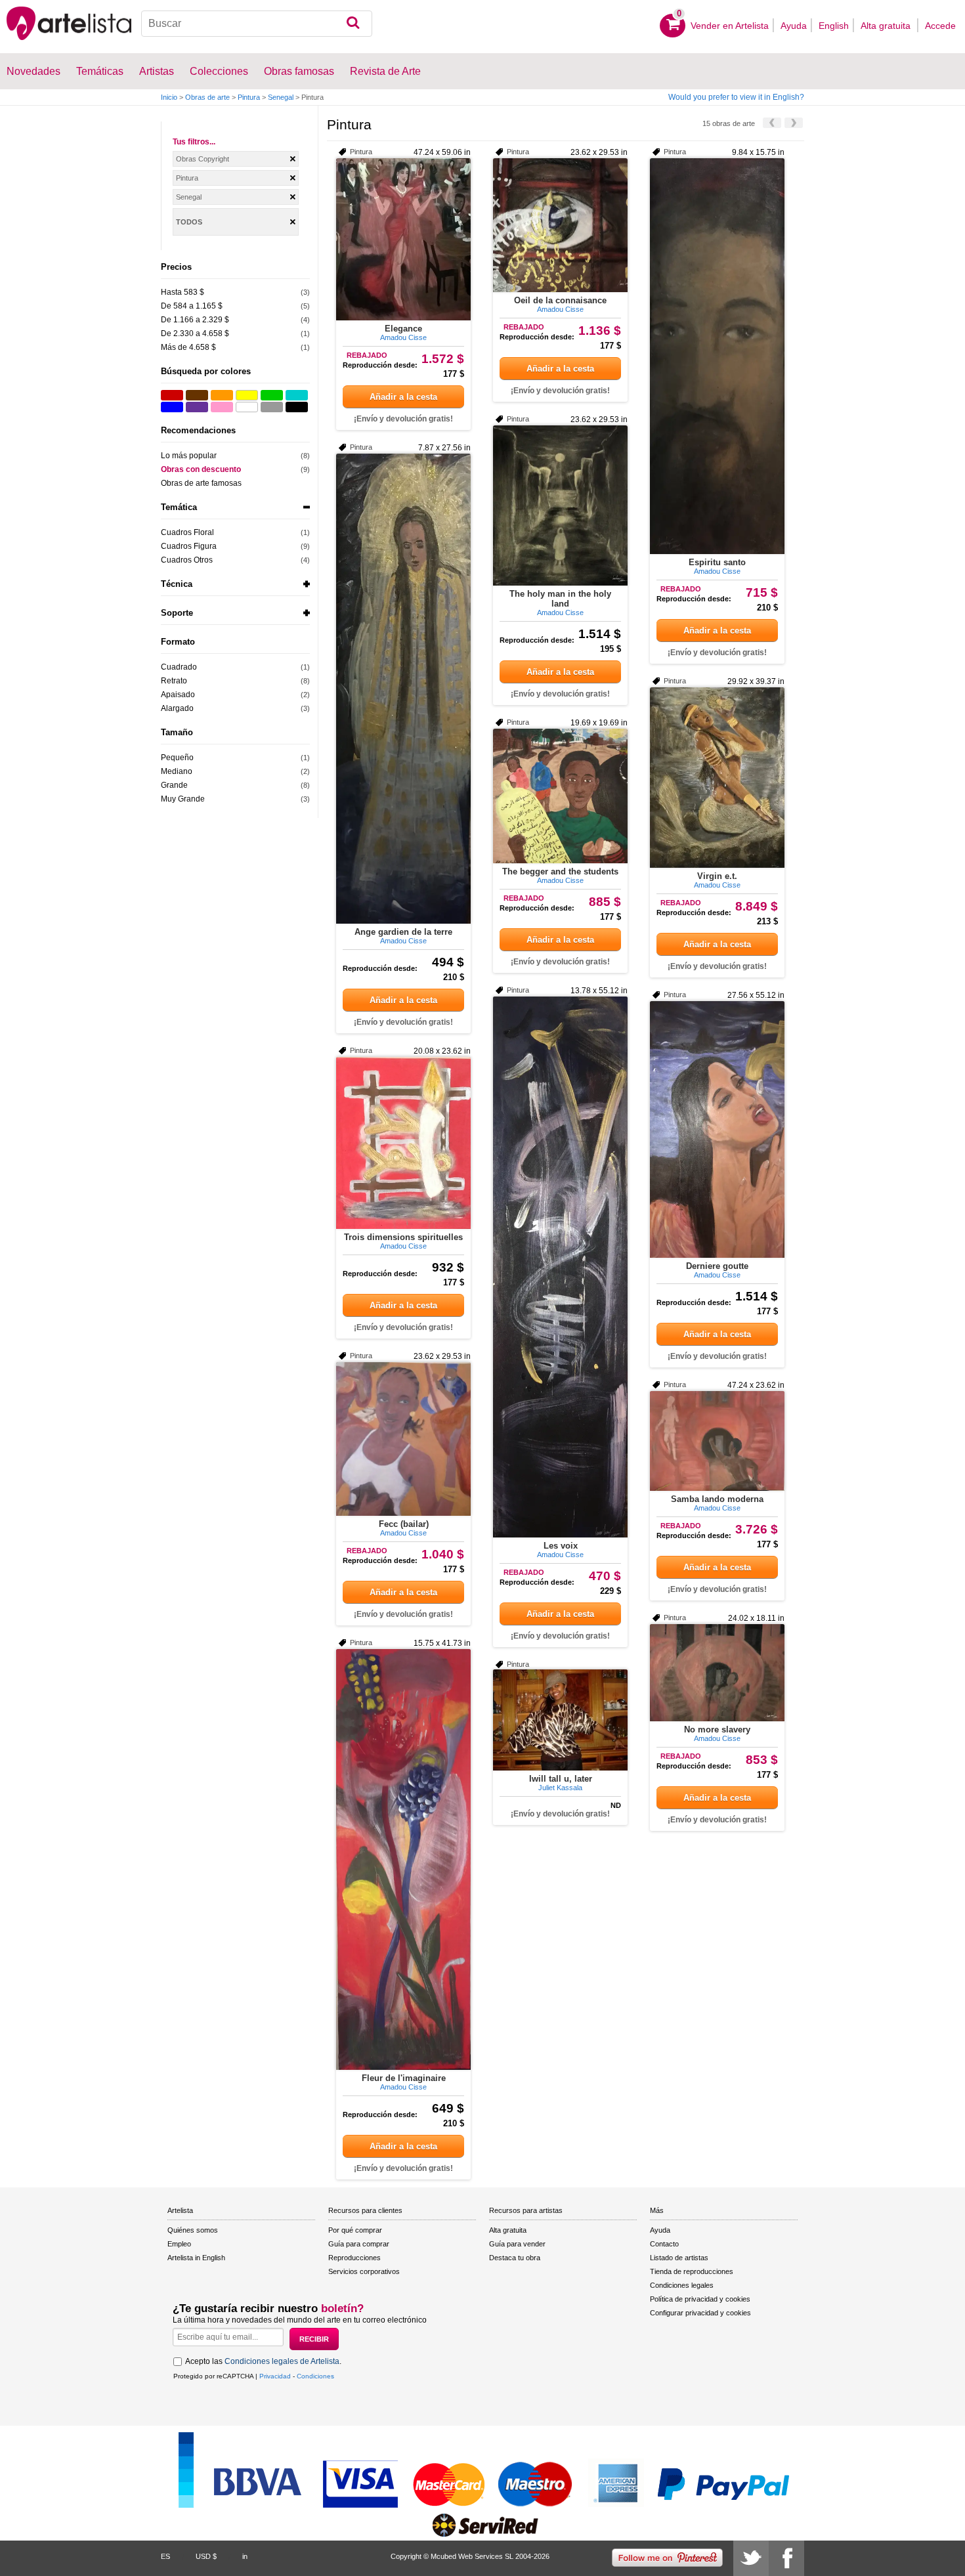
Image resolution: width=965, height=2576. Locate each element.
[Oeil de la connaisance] (560, 225)
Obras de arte (207, 97)
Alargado (177, 708)
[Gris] (272, 407)
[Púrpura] (197, 407)
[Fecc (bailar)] (403, 1439)
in (245, 2556)
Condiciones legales (682, 2285)
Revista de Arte (385, 71)
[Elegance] (403, 239)
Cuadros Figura (189, 546)
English (834, 26)
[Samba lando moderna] (717, 1441)
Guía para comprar (359, 2244)
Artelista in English (196, 2258)
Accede (940, 26)
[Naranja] (222, 395)
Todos (189, 222)
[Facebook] (786, 2558)
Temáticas (100, 71)
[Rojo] (172, 395)
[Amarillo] (247, 395)
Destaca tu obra (515, 2258)
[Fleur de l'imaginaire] (403, 1859)
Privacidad (275, 2376)
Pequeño (177, 758)
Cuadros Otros (187, 560)
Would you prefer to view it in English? (736, 97)
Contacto (664, 2244)
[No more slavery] (717, 1673)
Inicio (169, 97)
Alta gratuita (887, 26)
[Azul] (172, 407)
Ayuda (794, 26)
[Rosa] (222, 407)
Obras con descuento (201, 469)
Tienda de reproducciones (692, 2271)
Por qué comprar (355, 2230)
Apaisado (178, 695)
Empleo (179, 2244)
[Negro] (297, 407)
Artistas (157, 71)
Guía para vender (517, 2244)
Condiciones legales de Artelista (282, 2361)
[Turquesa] (297, 395)
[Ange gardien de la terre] (403, 689)
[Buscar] (353, 24)
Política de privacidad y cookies (700, 2299)
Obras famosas (299, 71)
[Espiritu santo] (717, 356)
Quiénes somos (193, 2230)
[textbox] (257, 24)
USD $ (206, 2556)
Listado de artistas (679, 2258)
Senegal (281, 97)
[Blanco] (247, 407)
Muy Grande (183, 799)
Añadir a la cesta (403, 397)
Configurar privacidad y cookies (700, 2313)
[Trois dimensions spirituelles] (403, 1143)
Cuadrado (179, 667)
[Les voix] (560, 1267)
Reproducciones (354, 2258)
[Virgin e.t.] (717, 778)
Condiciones (315, 2376)
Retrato (174, 681)
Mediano (177, 771)
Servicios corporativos (364, 2271)
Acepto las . (263, 2361)
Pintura (249, 97)
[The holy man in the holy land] (560, 505)
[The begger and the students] (560, 796)
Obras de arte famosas (201, 483)
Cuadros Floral (187, 532)
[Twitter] (751, 2558)
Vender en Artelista (730, 26)
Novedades (33, 71)
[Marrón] (197, 395)
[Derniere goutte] (717, 1129)
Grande (174, 785)
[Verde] (272, 395)
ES (165, 2556)
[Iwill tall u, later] (560, 1720)
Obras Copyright (203, 159)
